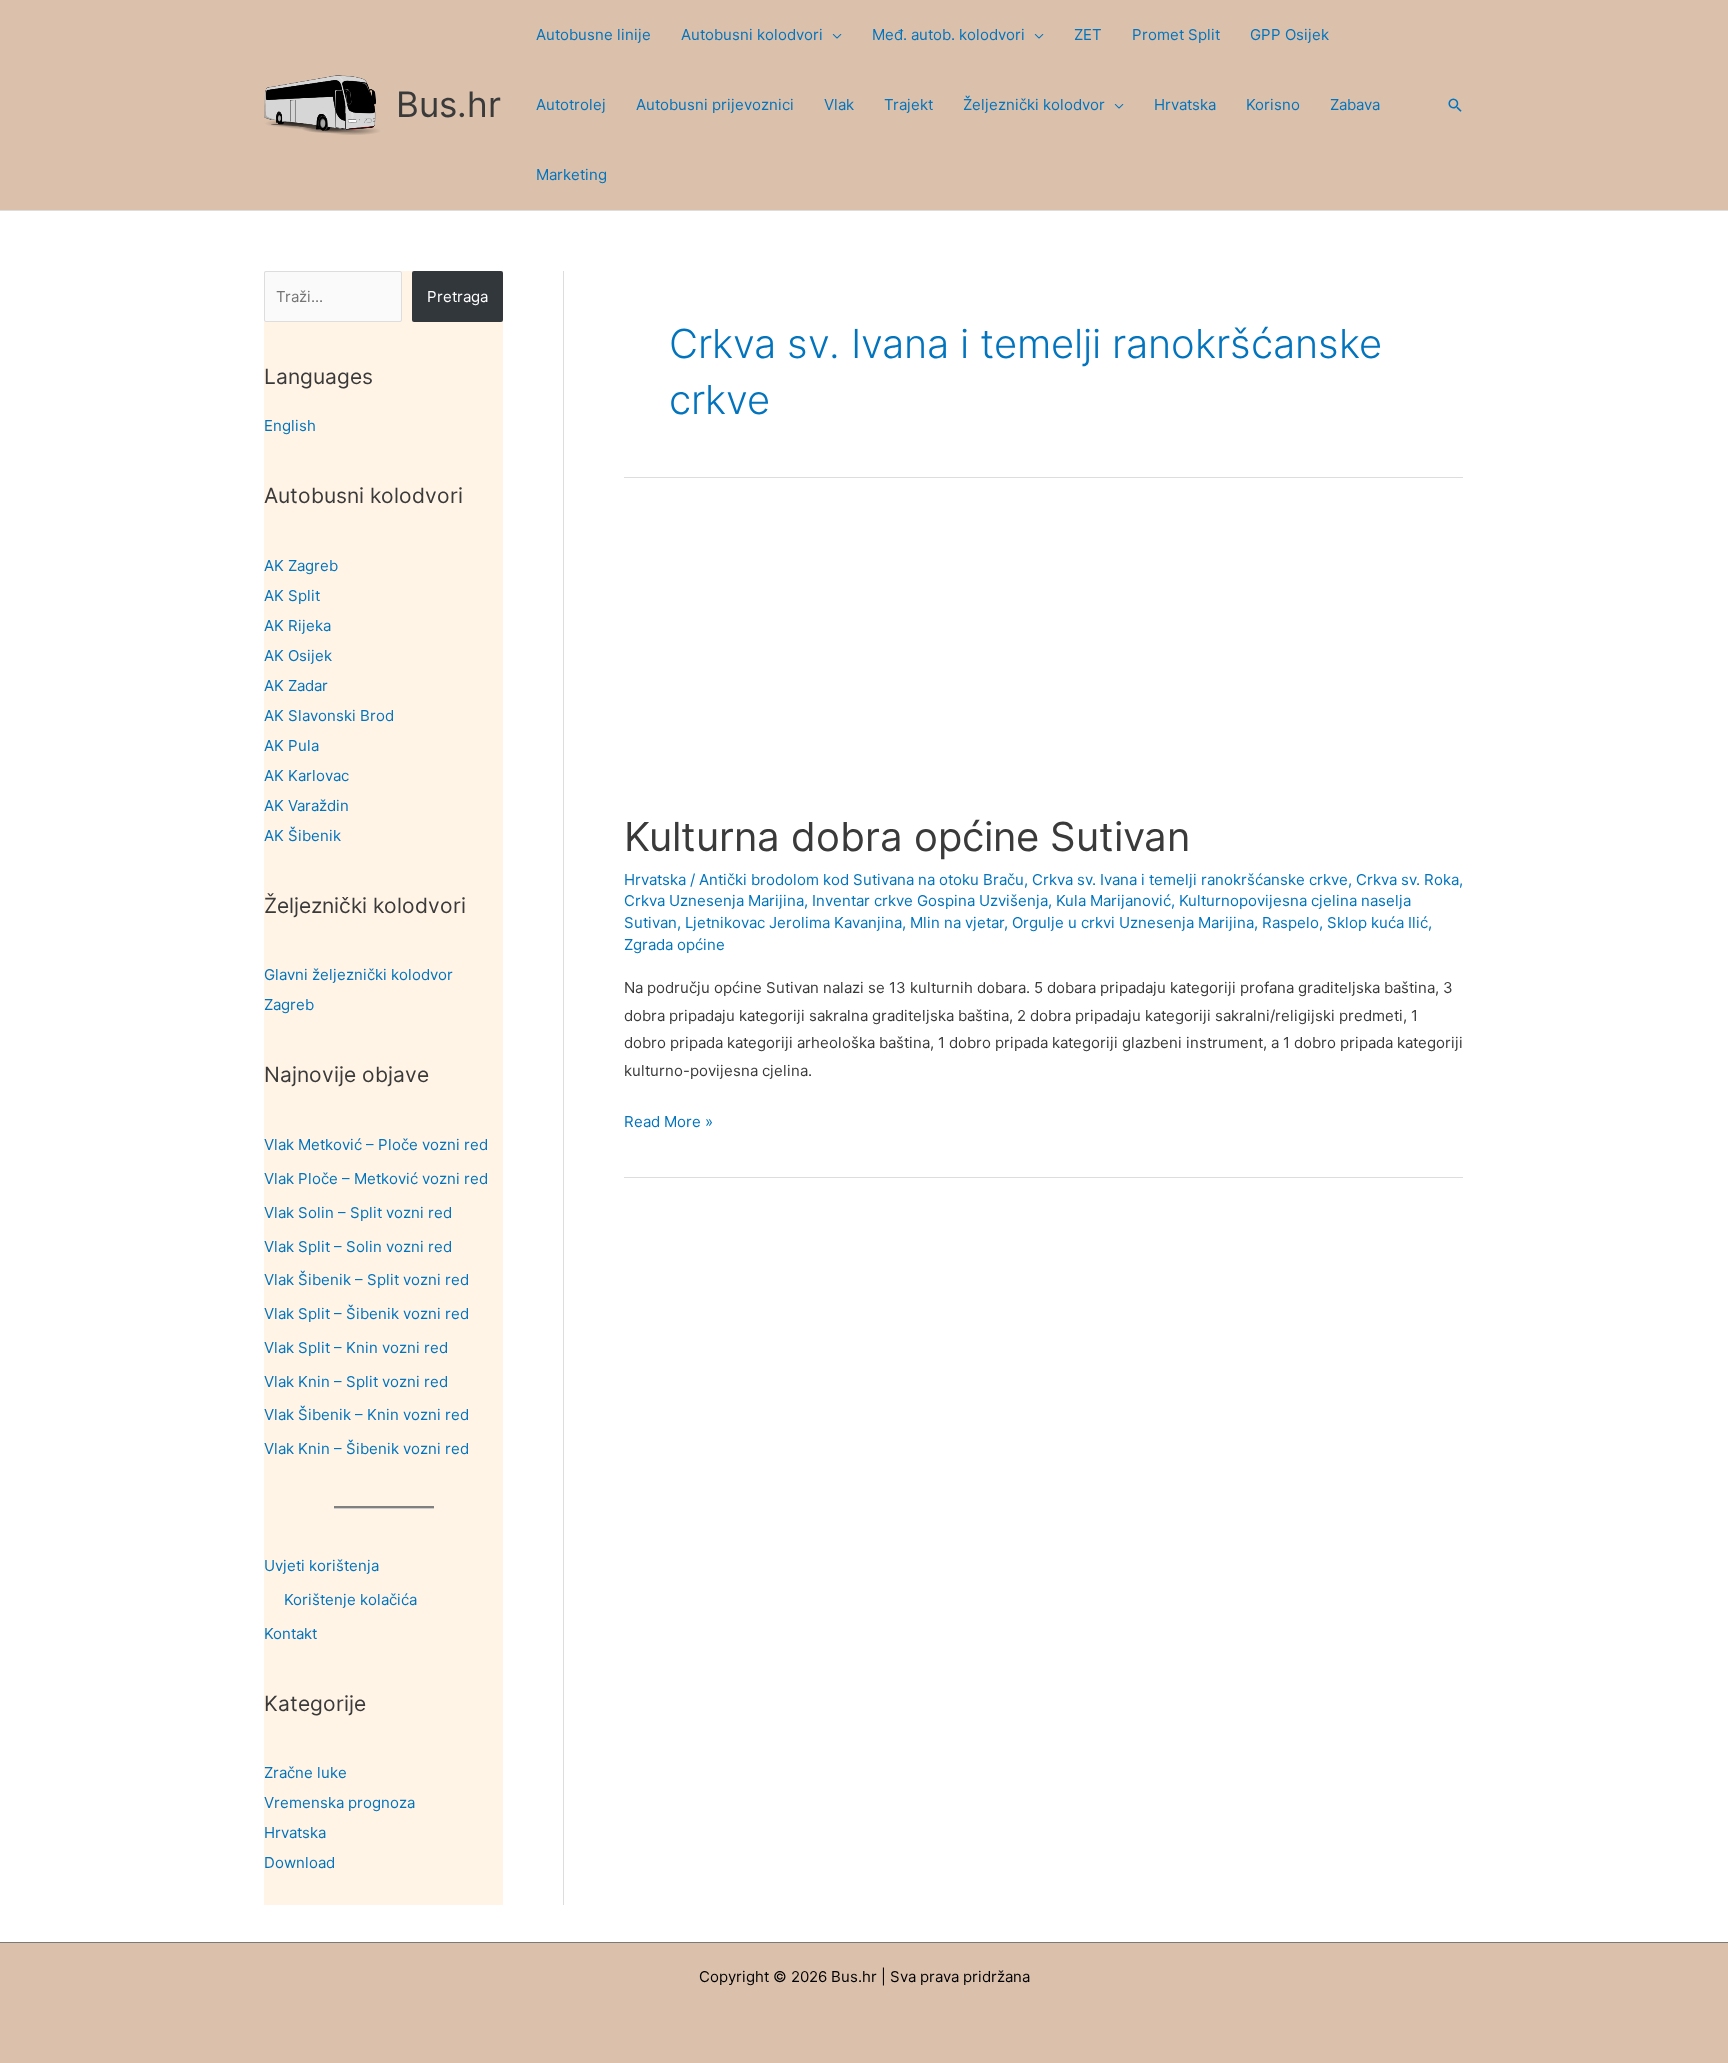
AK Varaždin (306, 805)
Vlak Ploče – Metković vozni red (376, 1178)
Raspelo (1290, 922)
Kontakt (290, 1633)
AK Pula (291, 745)
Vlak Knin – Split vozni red (356, 1381)
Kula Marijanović (1113, 900)
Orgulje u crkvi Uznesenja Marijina (1133, 922)
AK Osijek (298, 655)
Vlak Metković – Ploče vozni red (376, 1144)
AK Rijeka (297, 625)
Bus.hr (448, 104)
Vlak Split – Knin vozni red (356, 1347)
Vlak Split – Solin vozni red (358, 1246)
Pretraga (457, 296)
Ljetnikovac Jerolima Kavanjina (793, 922)
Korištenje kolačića (350, 1599)
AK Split (292, 595)
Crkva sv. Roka (1407, 879)
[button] (832, 35)
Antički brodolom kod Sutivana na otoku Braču (861, 879)
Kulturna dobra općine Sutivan (907, 836)
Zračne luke (305, 1772)
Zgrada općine (674, 944)
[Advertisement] (1043, 664)
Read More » (668, 1123)
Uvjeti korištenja (321, 1565)
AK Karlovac (306, 775)
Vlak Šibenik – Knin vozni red (366, 1414)
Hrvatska (295, 1832)
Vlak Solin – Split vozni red (358, 1212)
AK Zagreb (301, 565)
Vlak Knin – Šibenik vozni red (366, 1448)
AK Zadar (296, 685)
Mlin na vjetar (957, 922)
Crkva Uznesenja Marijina (714, 900)
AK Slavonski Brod (329, 715)
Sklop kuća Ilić (1377, 922)
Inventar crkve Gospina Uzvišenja (930, 900)
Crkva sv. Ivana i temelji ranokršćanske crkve (1190, 879)
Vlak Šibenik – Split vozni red (366, 1279)
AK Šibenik (302, 835)
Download (299, 1862)
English (290, 425)
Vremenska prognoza (339, 1802)
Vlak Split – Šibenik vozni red (366, 1313)
